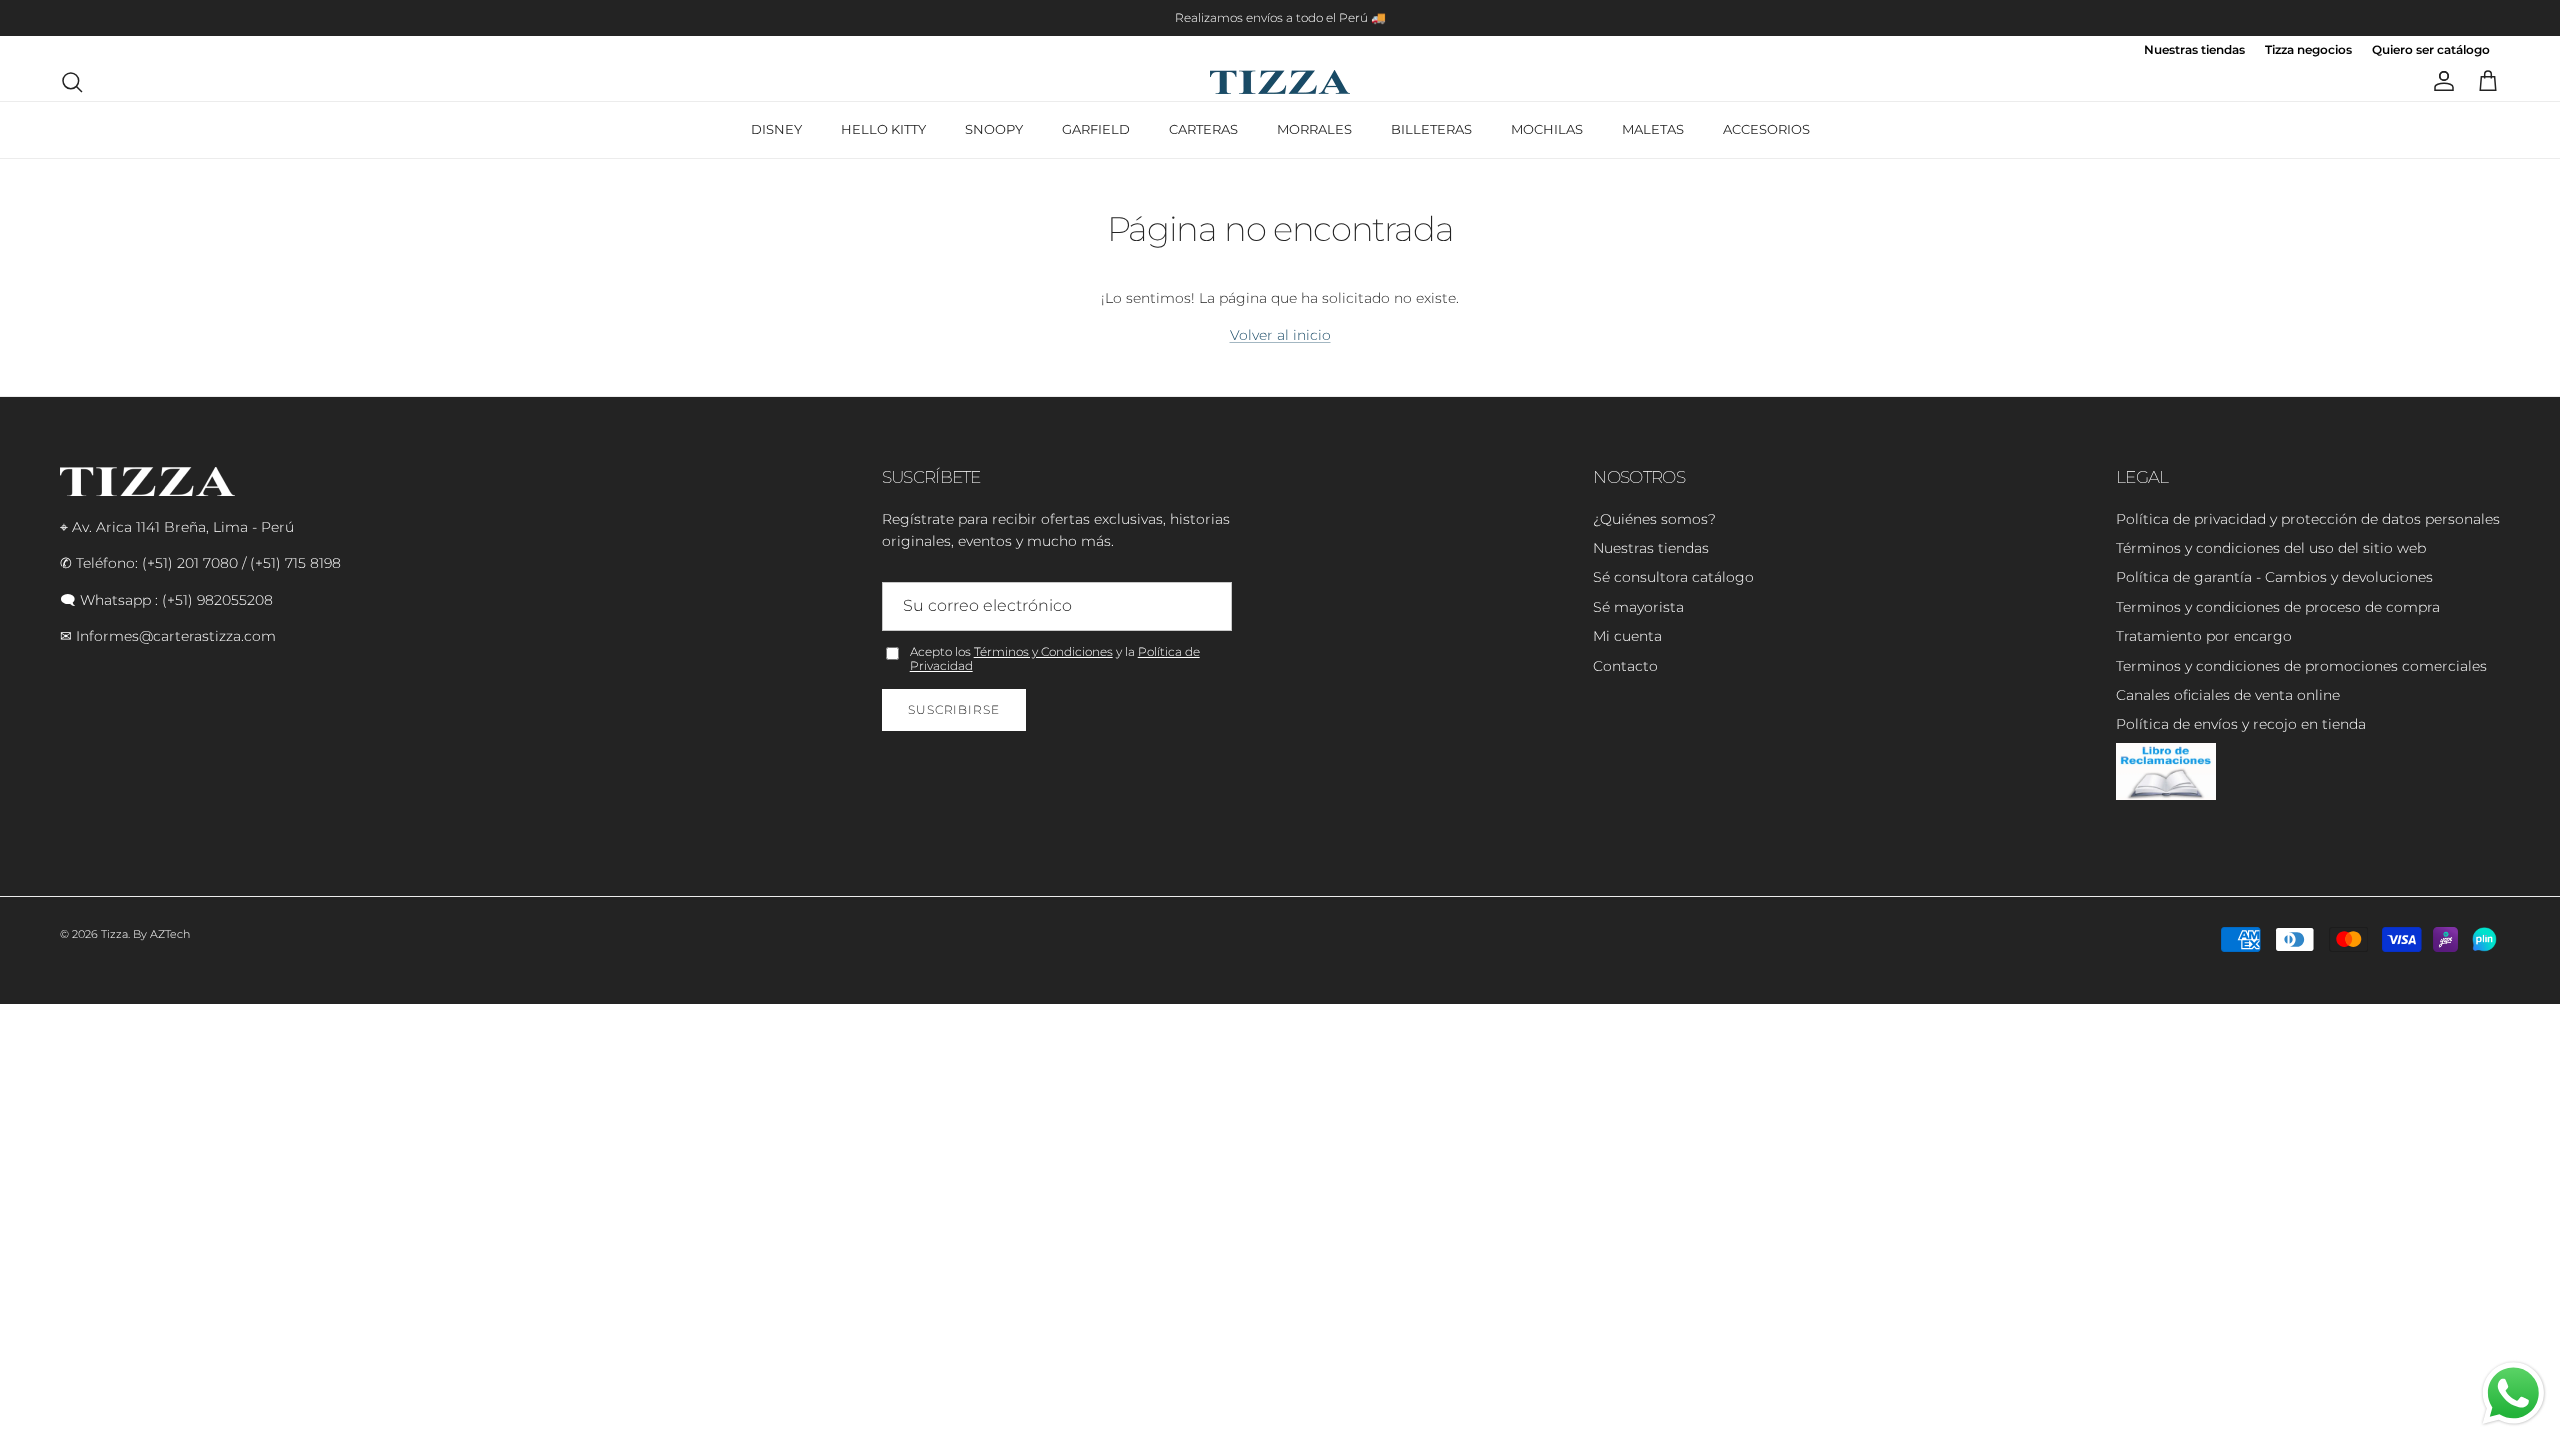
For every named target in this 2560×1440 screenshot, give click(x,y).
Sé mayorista (1638, 607)
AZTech (170, 934)
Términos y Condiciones (1043, 651)
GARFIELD (1096, 129)
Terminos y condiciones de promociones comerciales (2301, 666)
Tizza (114, 934)
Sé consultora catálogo (1673, 577)
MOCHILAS (1547, 129)
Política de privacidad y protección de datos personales (2308, 519)
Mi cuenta (1627, 636)
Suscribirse (954, 709)
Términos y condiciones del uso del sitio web (2271, 548)
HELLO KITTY (883, 129)
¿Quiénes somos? (1654, 519)
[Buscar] (72, 82)
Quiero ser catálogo (2431, 50)
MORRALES (1314, 129)
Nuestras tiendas (2194, 50)
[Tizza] (1280, 82)
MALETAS (1653, 129)
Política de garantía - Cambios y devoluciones (2274, 577)
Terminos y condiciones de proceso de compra (2278, 607)
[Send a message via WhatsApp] (2513, 1393)
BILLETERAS (1431, 129)
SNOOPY (994, 129)
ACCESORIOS (1766, 129)
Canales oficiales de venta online (2228, 695)
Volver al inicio (1280, 335)
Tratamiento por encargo (2204, 636)
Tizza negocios (2308, 50)
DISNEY (776, 129)
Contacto (1625, 666)
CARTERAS (1203, 129)
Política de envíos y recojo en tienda (2241, 724)
